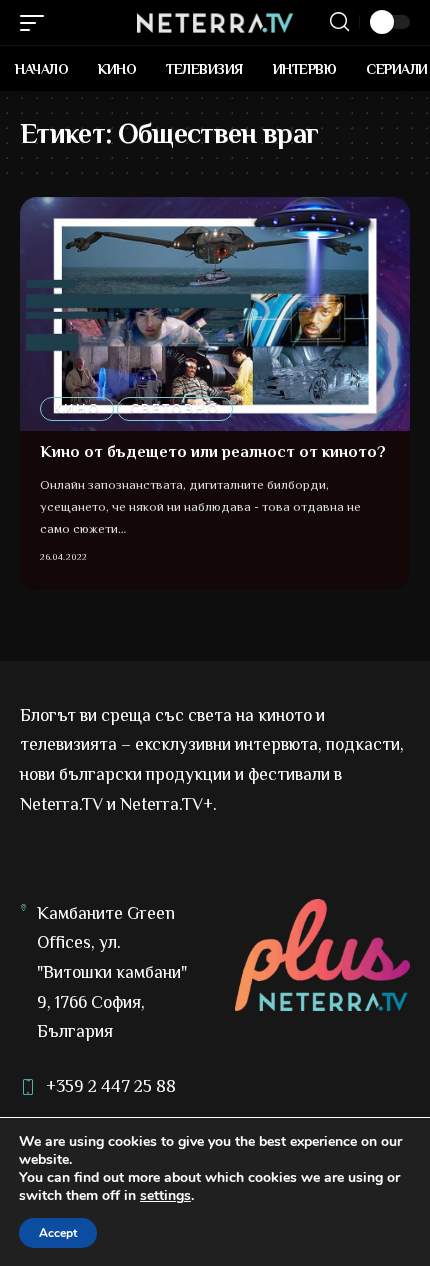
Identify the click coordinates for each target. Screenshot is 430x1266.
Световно (175, 408)
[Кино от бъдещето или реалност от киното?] (215, 314)
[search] (339, 22)
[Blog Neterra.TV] (215, 23)
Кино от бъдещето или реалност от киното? (213, 452)
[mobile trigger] (37, 23)
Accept (58, 1233)
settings (165, 1196)
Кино (77, 408)
